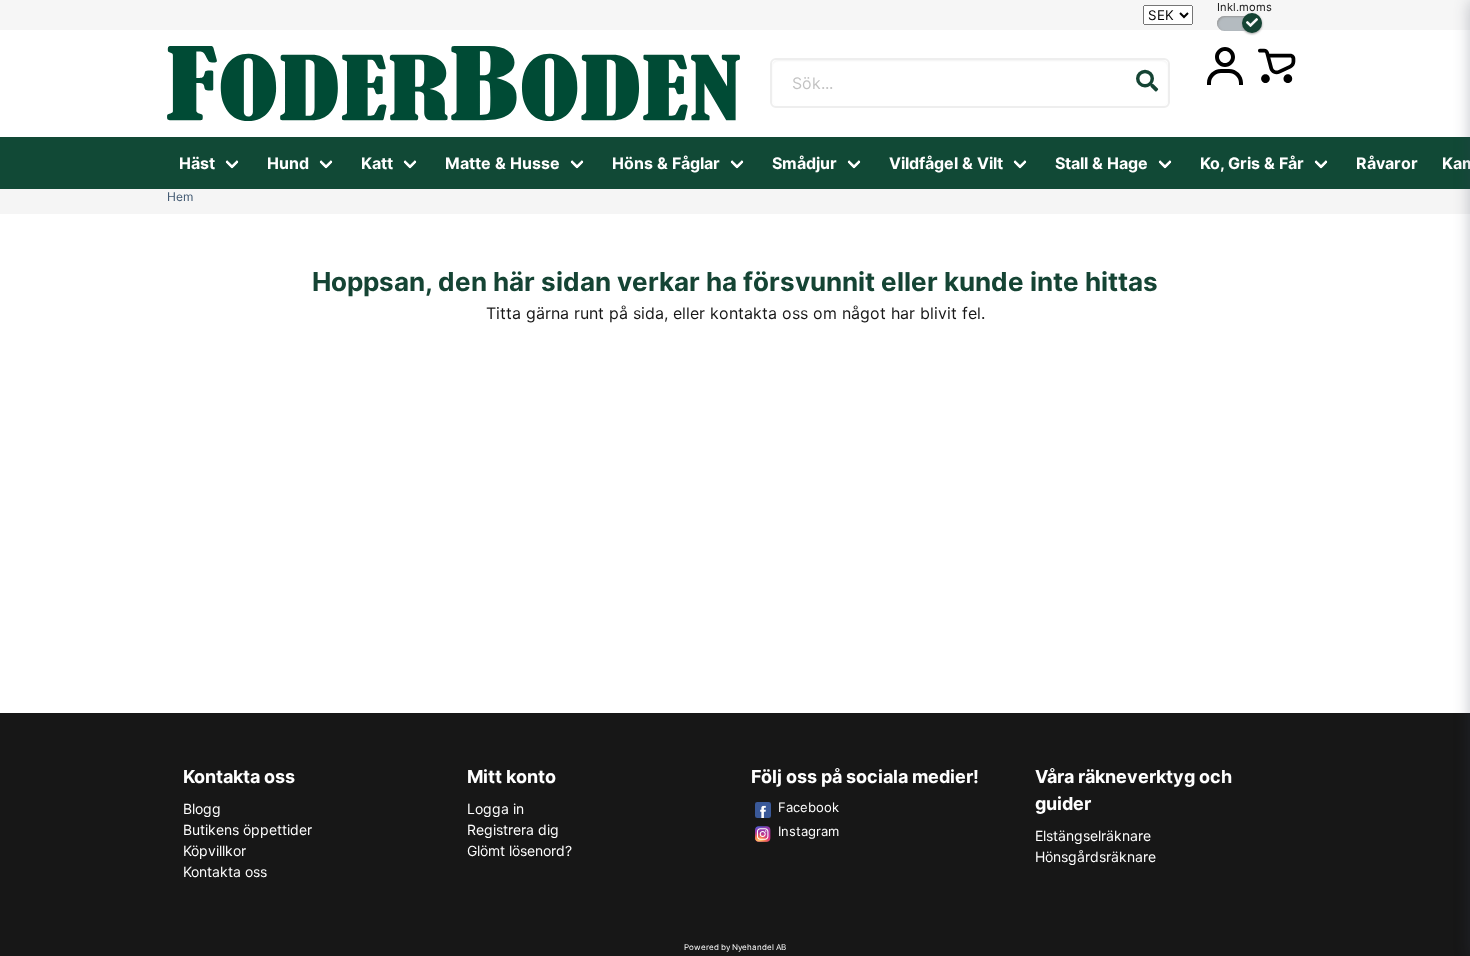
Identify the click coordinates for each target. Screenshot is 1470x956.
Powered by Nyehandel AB (735, 947)
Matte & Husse (502, 163)
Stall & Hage (1101, 163)
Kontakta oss (225, 871)
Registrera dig (513, 829)
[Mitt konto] (1225, 66)
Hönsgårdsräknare (1095, 856)
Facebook (808, 807)
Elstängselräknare (1093, 835)
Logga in (495, 808)
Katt (377, 163)
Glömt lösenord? (519, 850)
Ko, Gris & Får (1252, 163)
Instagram (808, 831)
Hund (288, 163)
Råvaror (1387, 163)
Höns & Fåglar (666, 163)
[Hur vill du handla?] (1239, 23)
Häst (197, 163)
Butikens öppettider (247, 829)
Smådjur (804, 163)
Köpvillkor (214, 850)
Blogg (202, 808)
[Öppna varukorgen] (1277, 66)
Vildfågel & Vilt (946, 163)
